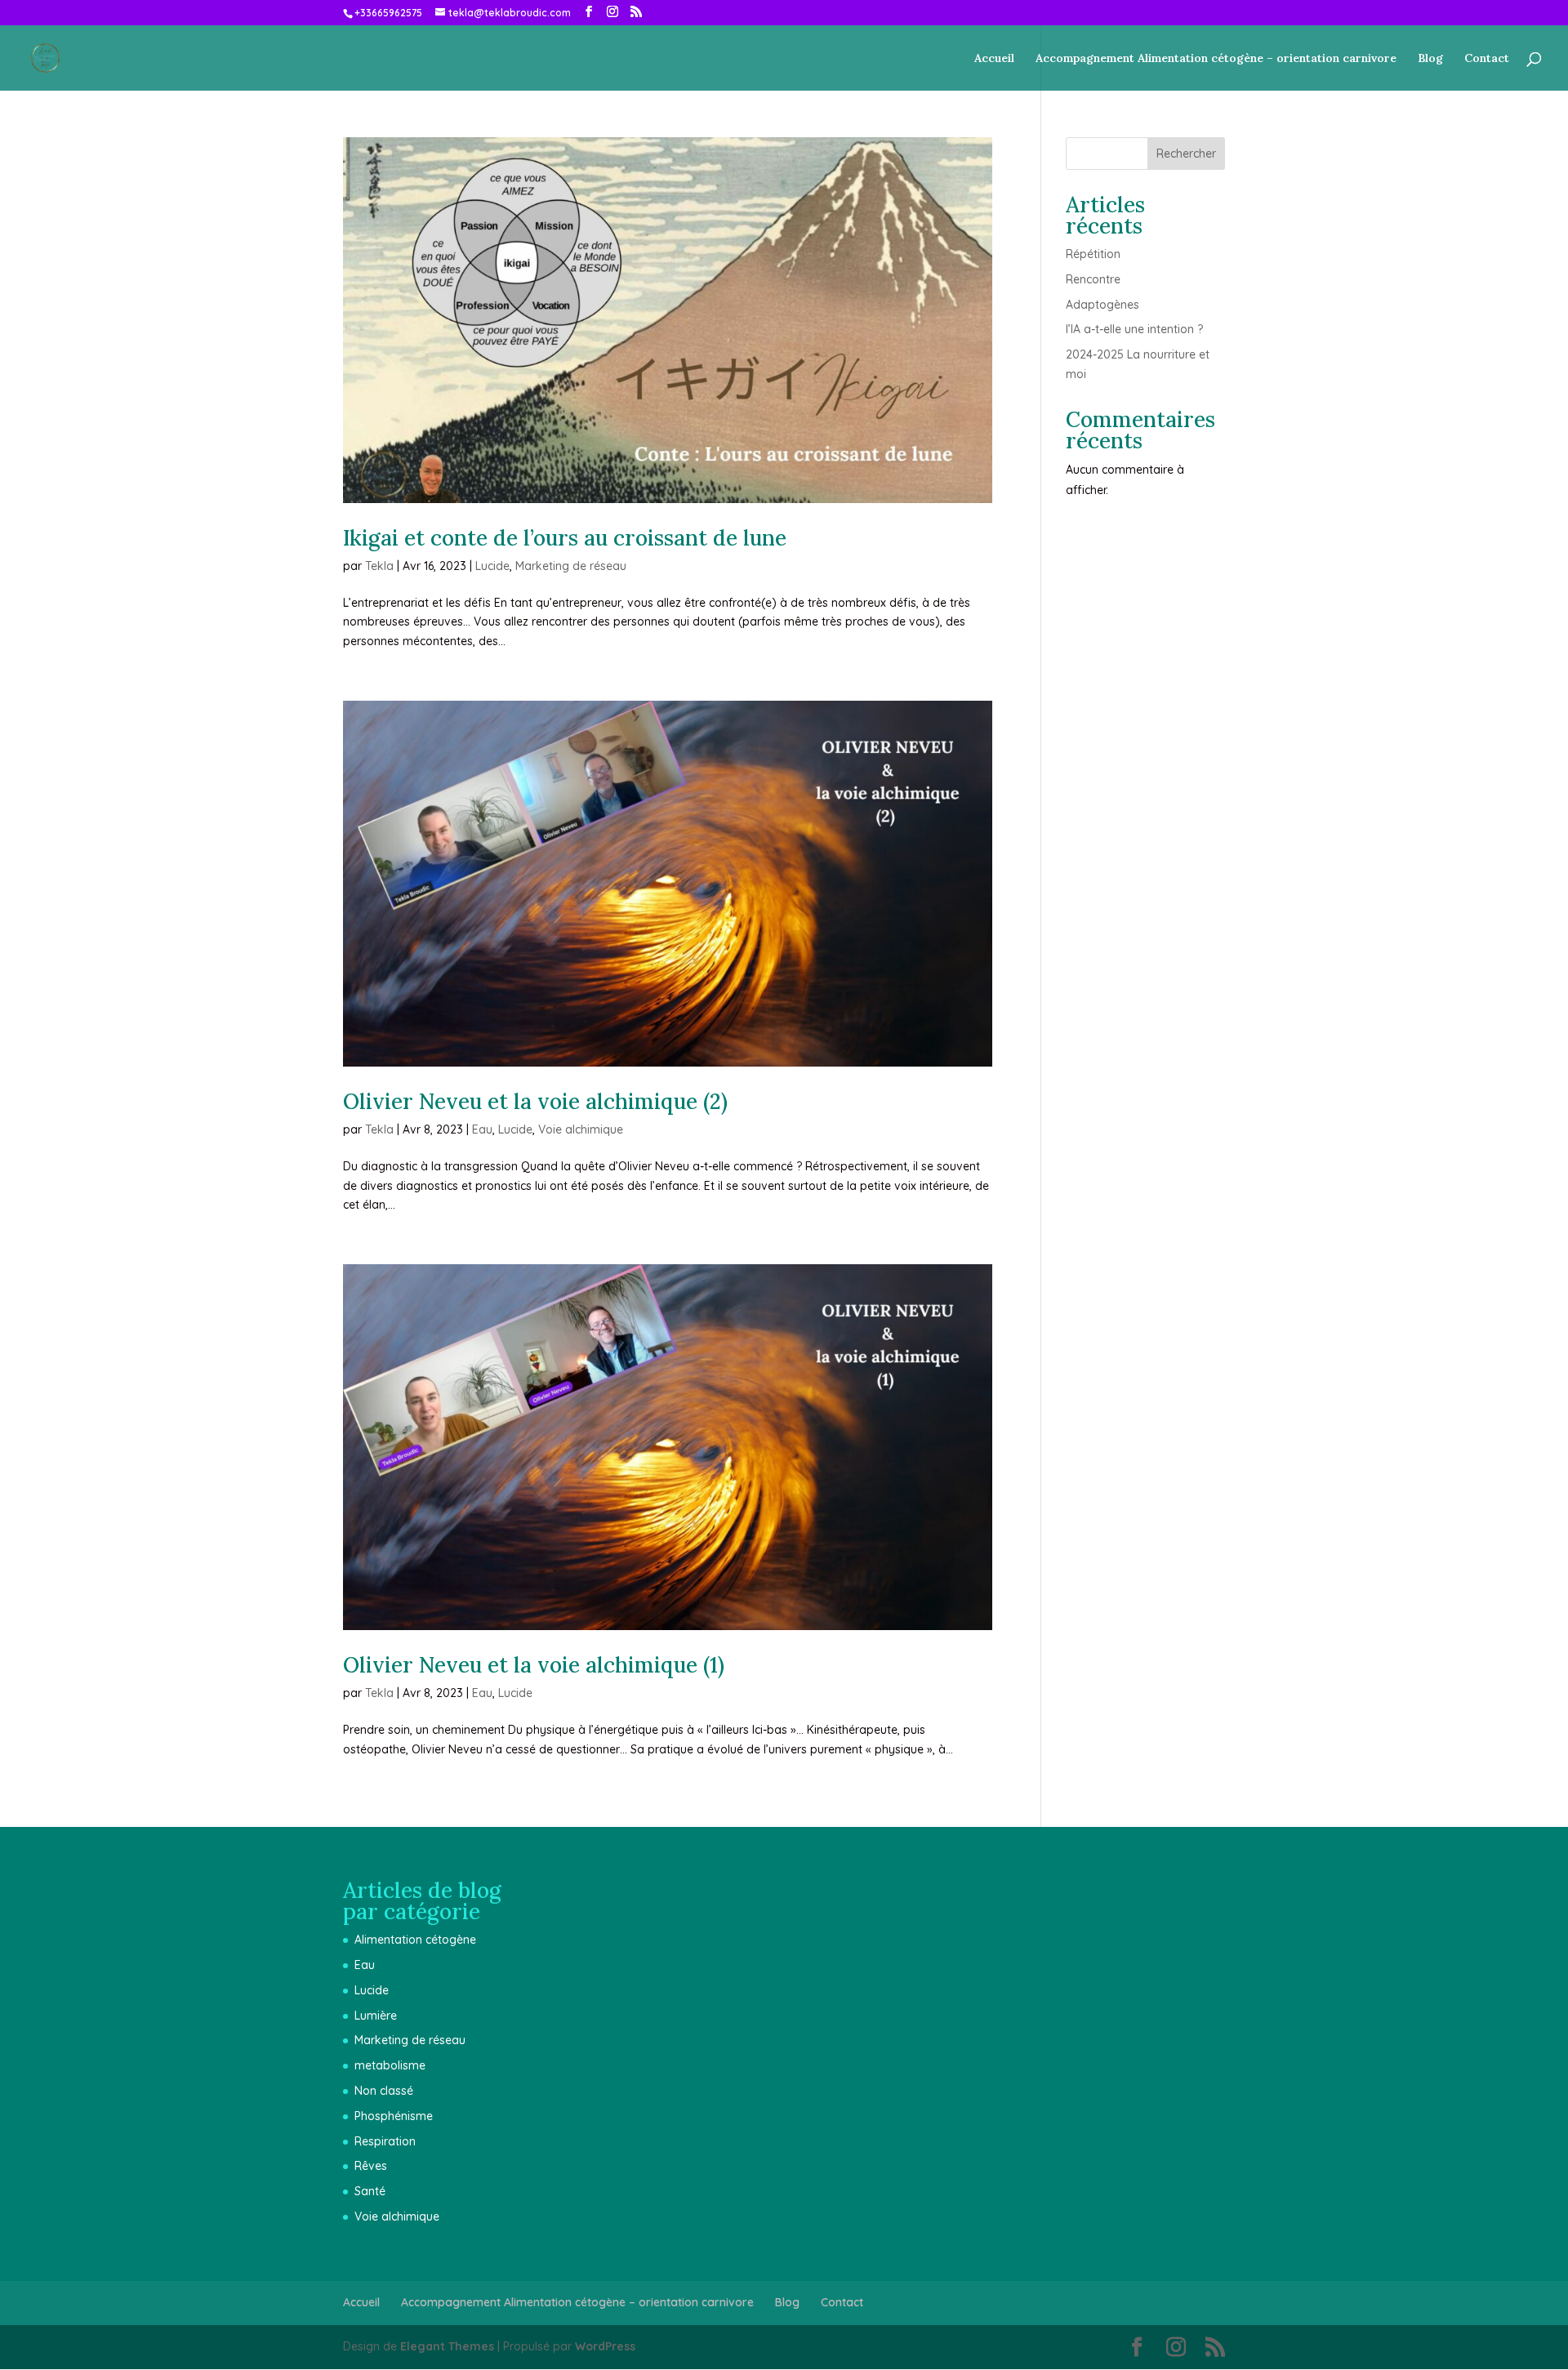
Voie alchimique (581, 1129)
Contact (1487, 59)
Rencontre (1093, 279)
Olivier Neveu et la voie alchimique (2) (535, 1101)
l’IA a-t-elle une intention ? (1134, 329)
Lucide (492, 566)
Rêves (371, 2166)
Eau (482, 1129)
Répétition (1093, 254)
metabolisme (390, 2065)
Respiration (385, 2141)
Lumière (376, 2016)
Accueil (994, 59)
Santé (370, 2191)
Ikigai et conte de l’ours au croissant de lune (565, 538)
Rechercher (1186, 154)
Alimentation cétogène (415, 1940)
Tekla (379, 566)
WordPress (605, 2346)
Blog (1430, 59)
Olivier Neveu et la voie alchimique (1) (534, 1665)
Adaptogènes (1102, 305)
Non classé (384, 2091)
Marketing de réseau (571, 566)
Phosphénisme (394, 2116)
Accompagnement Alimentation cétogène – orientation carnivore (1216, 59)
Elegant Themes (447, 2346)
